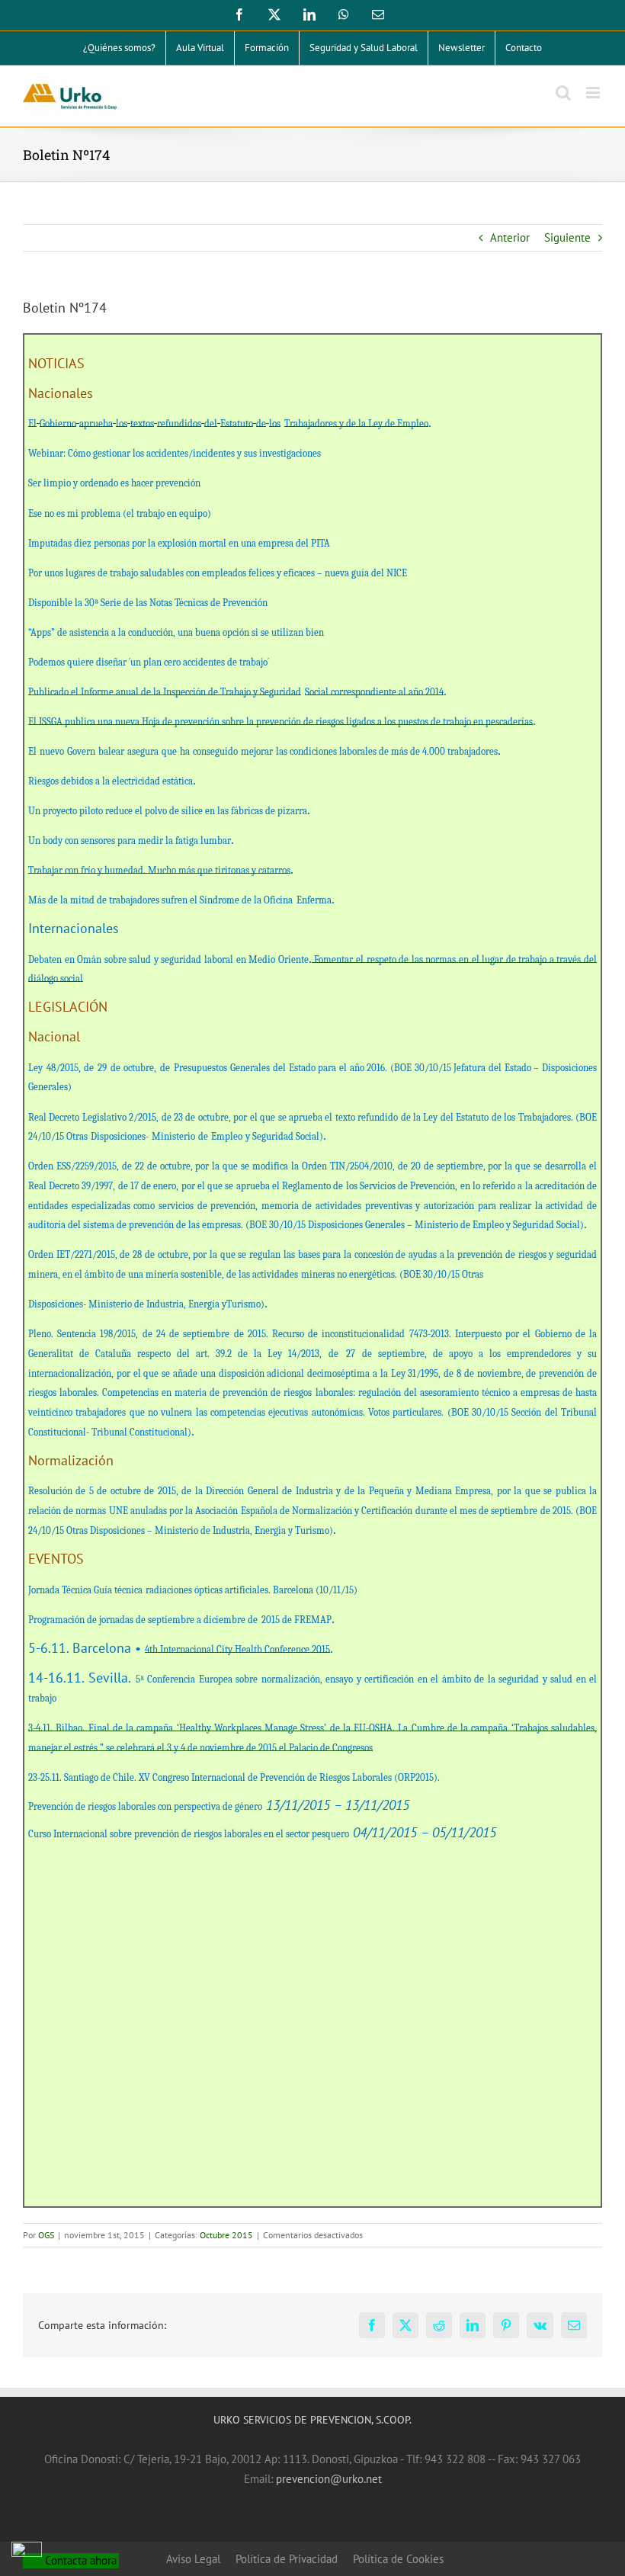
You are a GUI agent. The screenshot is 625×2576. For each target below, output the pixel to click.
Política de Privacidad (287, 2559)
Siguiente (567, 237)
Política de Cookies (398, 2559)
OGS (46, 2235)
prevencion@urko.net (329, 2479)
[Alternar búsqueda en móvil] (563, 93)
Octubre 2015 (226, 2235)
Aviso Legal (193, 2559)
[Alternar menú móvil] (594, 93)
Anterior (510, 237)
